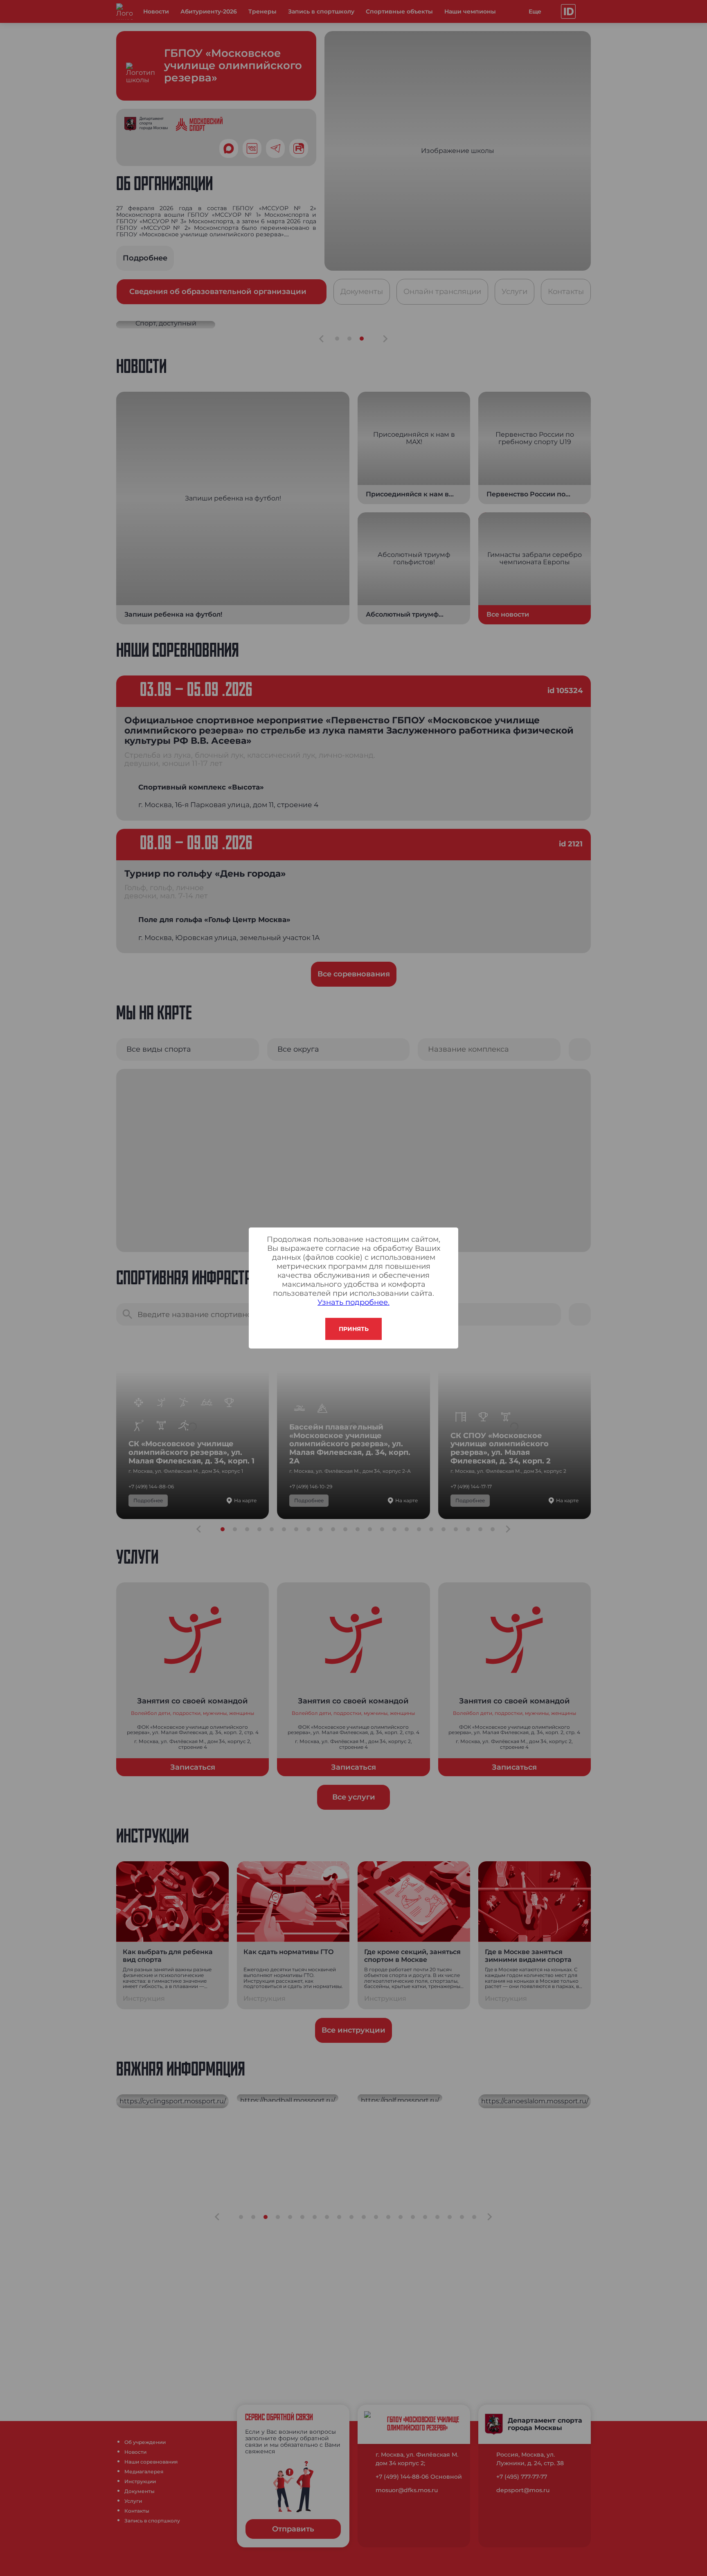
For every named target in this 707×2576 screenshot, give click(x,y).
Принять (354, 1329)
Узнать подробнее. (353, 1302)
